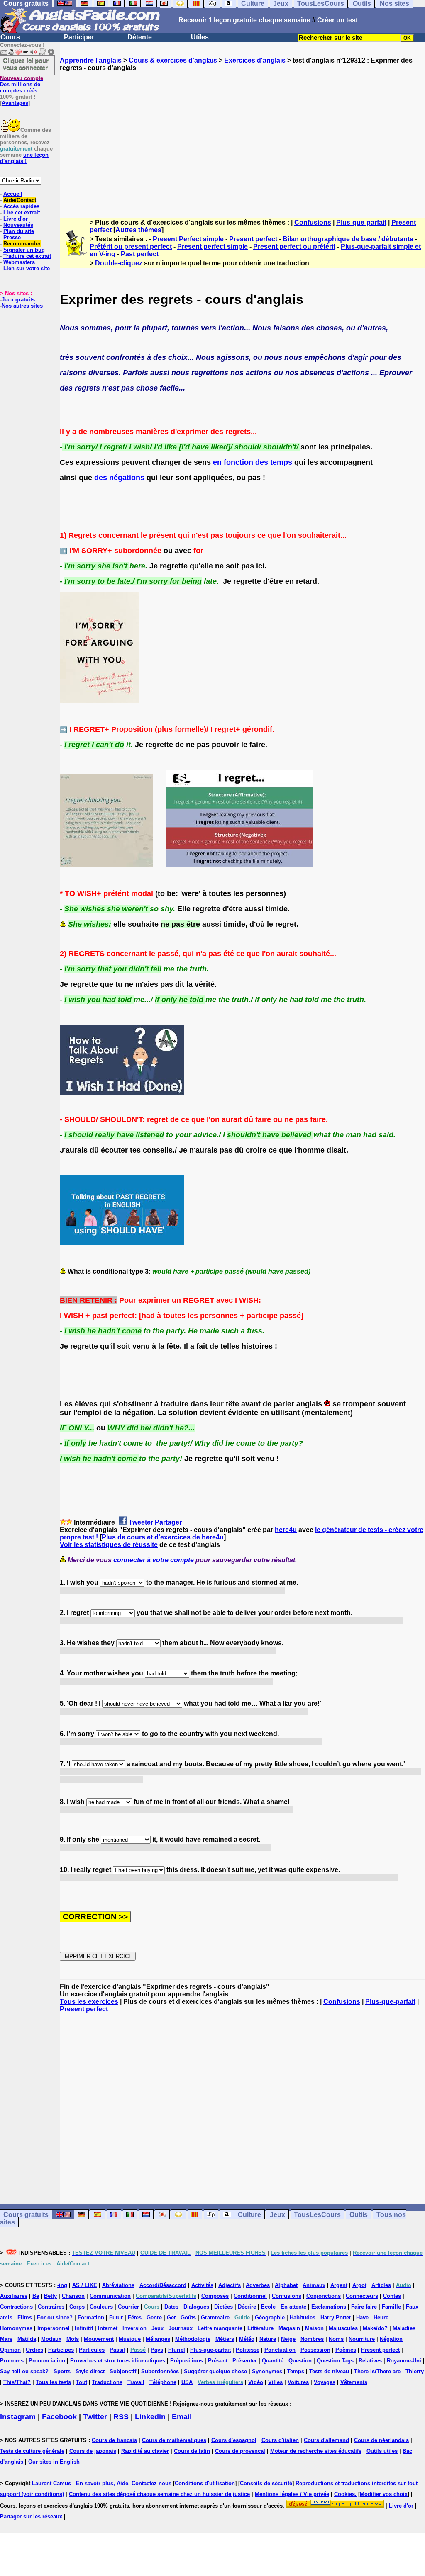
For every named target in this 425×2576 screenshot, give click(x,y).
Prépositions (187, 2361)
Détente (140, 37)
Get (171, 2317)
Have (362, 2317)
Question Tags (335, 2361)
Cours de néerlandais (381, 2440)
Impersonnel (54, 2328)
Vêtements (354, 2382)
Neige (288, 2339)
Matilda (27, 2339)
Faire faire (364, 2307)
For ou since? (55, 2317)
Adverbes (258, 2285)
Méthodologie (193, 2339)
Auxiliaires (14, 2296)
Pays (157, 2350)
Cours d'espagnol (234, 2440)
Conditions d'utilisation (205, 2483)
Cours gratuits (26, 2215)
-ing (62, 2285)
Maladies (404, 2328)
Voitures (298, 2382)
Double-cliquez (119, 263)
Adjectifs (230, 2285)
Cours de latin (192, 2451)
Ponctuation (280, 2350)
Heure (381, 2317)
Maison (314, 2328)
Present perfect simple (212, 246)
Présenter (245, 2361)
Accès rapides (21, 206)
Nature (268, 2339)
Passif (117, 2350)
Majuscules (343, 2328)
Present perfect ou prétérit (294, 246)
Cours (10, 37)
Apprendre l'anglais (91, 60)
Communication (110, 2296)
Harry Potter (336, 2317)
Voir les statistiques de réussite (109, 1545)
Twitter (95, 2417)
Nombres (312, 2339)
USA (187, 2382)
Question (300, 2361)
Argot (359, 2285)
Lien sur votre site (27, 268)
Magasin (289, 2328)
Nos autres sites (22, 306)
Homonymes (16, 2328)
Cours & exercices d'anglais (173, 60)
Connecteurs (362, 2296)
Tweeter (141, 1522)
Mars (6, 2339)
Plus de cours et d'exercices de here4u (163, 1537)
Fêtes (135, 2317)
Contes (392, 2296)
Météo (247, 2339)
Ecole (268, 2307)
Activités (202, 2285)
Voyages (325, 2382)
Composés (215, 2296)
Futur (116, 2317)
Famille (391, 2307)
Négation (391, 2339)
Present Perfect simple (188, 239)
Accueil (13, 194)
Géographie (270, 2317)
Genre (154, 2317)
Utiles (200, 37)
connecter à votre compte (154, 1560)
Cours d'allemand (326, 2440)
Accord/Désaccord (163, 2285)
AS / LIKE (85, 2285)
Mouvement (99, 2339)
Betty (50, 2296)
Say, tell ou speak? (24, 2371)
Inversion (134, 2328)
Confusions (313, 222)
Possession (315, 2350)
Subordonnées (160, 2371)
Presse (12, 237)
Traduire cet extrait (27, 256)
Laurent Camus (51, 2483)
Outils (359, 2215)
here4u (286, 1530)
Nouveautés (18, 225)
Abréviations (118, 2285)
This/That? (17, 2382)
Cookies (344, 2494)
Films (25, 2317)
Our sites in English (54, 2462)
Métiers (225, 2339)
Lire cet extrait (22, 212)
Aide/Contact (20, 200)
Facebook (59, 2417)
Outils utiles (382, 2451)
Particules (92, 2350)
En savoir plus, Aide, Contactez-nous (124, 2483)
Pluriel (177, 2350)
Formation (91, 2317)
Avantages (15, 103)
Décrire (247, 2307)
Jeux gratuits (18, 300)
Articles (381, 2285)
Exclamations (329, 2307)
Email (182, 2417)
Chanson (73, 2296)
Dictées (223, 2307)
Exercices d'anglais (255, 60)
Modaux (51, 2339)
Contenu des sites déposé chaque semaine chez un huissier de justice (159, 2494)
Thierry (415, 2371)
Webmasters (19, 262)
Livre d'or (16, 219)
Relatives (370, 2361)
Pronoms (12, 2361)
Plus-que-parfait (361, 222)
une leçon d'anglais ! (24, 158)
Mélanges (158, 2339)
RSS (121, 2417)
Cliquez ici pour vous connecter (26, 64)
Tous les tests (53, 2382)
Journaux (181, 2328)
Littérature (260, 2328)
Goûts (188, 2317)
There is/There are (377, 2371)
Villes (275, 2382)
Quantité (273, 2361)
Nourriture (362, 2339)
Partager (168, 1522)
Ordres (34, 2350)
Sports (62, 2371)
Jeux (277, 2215)
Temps (296, 2371)
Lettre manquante (220, 2328)
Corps (77, 2307)
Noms (336, 2339)
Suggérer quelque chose (215, 2371)
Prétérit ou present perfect (131, 246)
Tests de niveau (329, 2371)
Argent (339, 2285)
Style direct (90, 2371)
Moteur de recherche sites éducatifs (316, 2451)
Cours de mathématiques (174, 2440)
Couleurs (101, 2307)
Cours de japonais (93, 2451)
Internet (108, 2328)
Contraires (51, 2307)
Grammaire (215, 2317)
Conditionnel (250, 2296)
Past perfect (140, 254)
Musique (130, 2339)
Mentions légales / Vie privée (292, 2494)
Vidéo (256, 2382)
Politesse (248, 2350)
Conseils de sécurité (266, 2483)
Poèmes (346, 2350)
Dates (171, 2307)
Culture (249, 2215)
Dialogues (196, 2307)
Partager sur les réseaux (31, 2517)
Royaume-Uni (404, 2361)
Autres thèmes (138, 230)
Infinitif (84, 2328)
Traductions (107, 2382)
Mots (73, 2339)
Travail (136, 2382)
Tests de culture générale (32, 2451)
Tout (82, 2382)
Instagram (18, 2417)
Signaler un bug (24, 250)
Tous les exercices (89, 2002)
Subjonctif (123, 2371)
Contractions (16, 2307)
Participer (79, 37)
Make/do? (375, 2328)
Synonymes (267, 2371)
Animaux (314, 2285)
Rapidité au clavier (145, 2451)
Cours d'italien (280, 2440)
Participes (61, 2350)
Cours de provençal (240, 2451)
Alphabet (286, 2285)
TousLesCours (317, 2215)
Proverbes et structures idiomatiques (118, 2361)
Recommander (22, 244)
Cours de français (114, 2440)
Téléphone (163, 2382)
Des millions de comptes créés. (22, 84)
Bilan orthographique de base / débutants (348, 239)
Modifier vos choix (384, 2494)
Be (36, 2296)
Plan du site (19, 231)
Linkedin (150, 2417)
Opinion (10, 2350)
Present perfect (253, 239)
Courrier (128, 2307)
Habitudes (303, 2317)
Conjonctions (324, 2296)
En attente (293, 2307)
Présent (218, 2361)
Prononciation (47, 2361)
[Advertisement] (242, 137)
